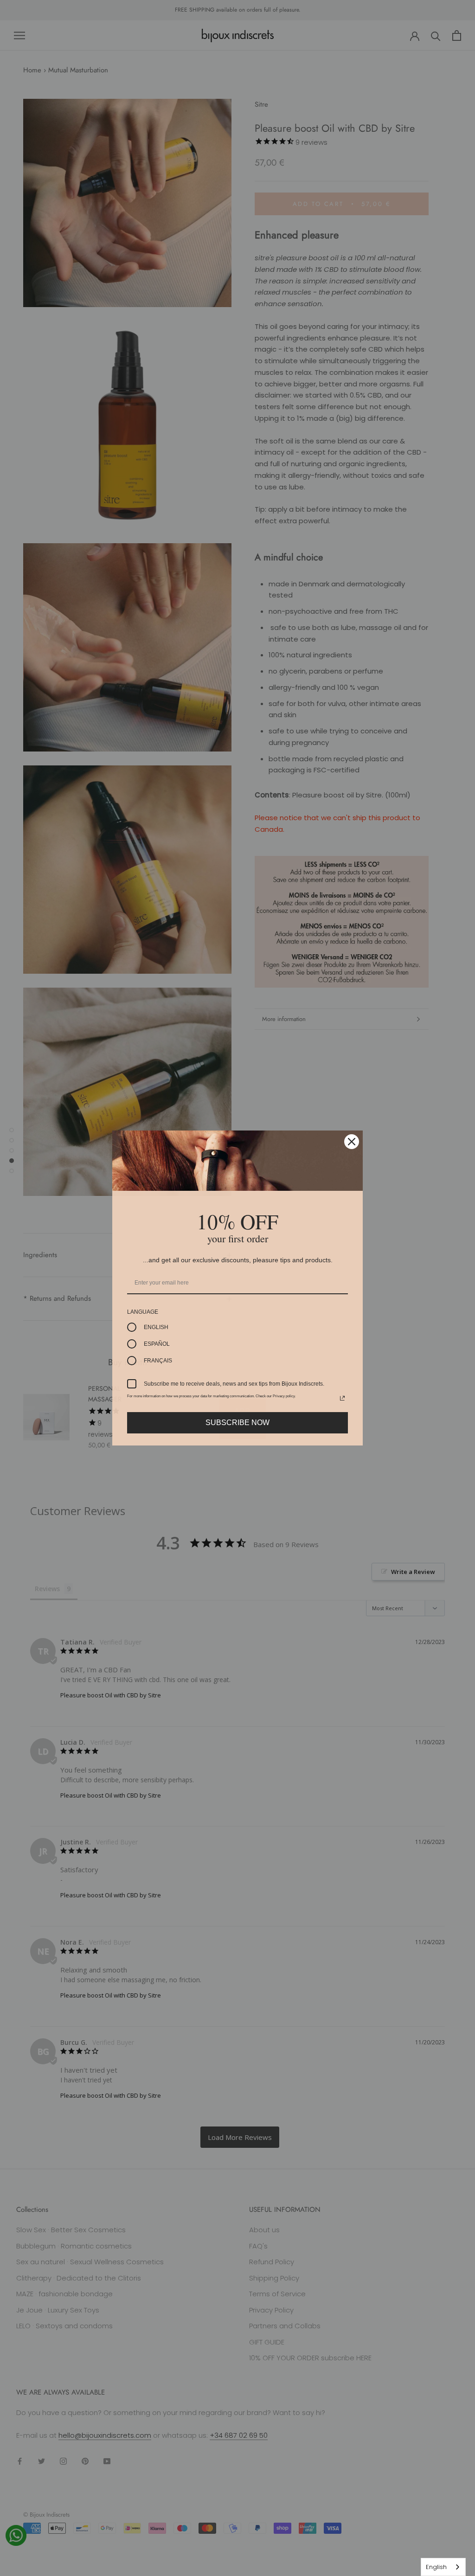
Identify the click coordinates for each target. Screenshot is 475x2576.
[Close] (352, 1142)
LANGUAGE (143, 1312)
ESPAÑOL (157, 1344)
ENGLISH (156, 1327)
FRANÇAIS (158, 1361)
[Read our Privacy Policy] (342, 1398)
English (436, 2567)
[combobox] (443, 2567)
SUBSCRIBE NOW (237, 1423)
